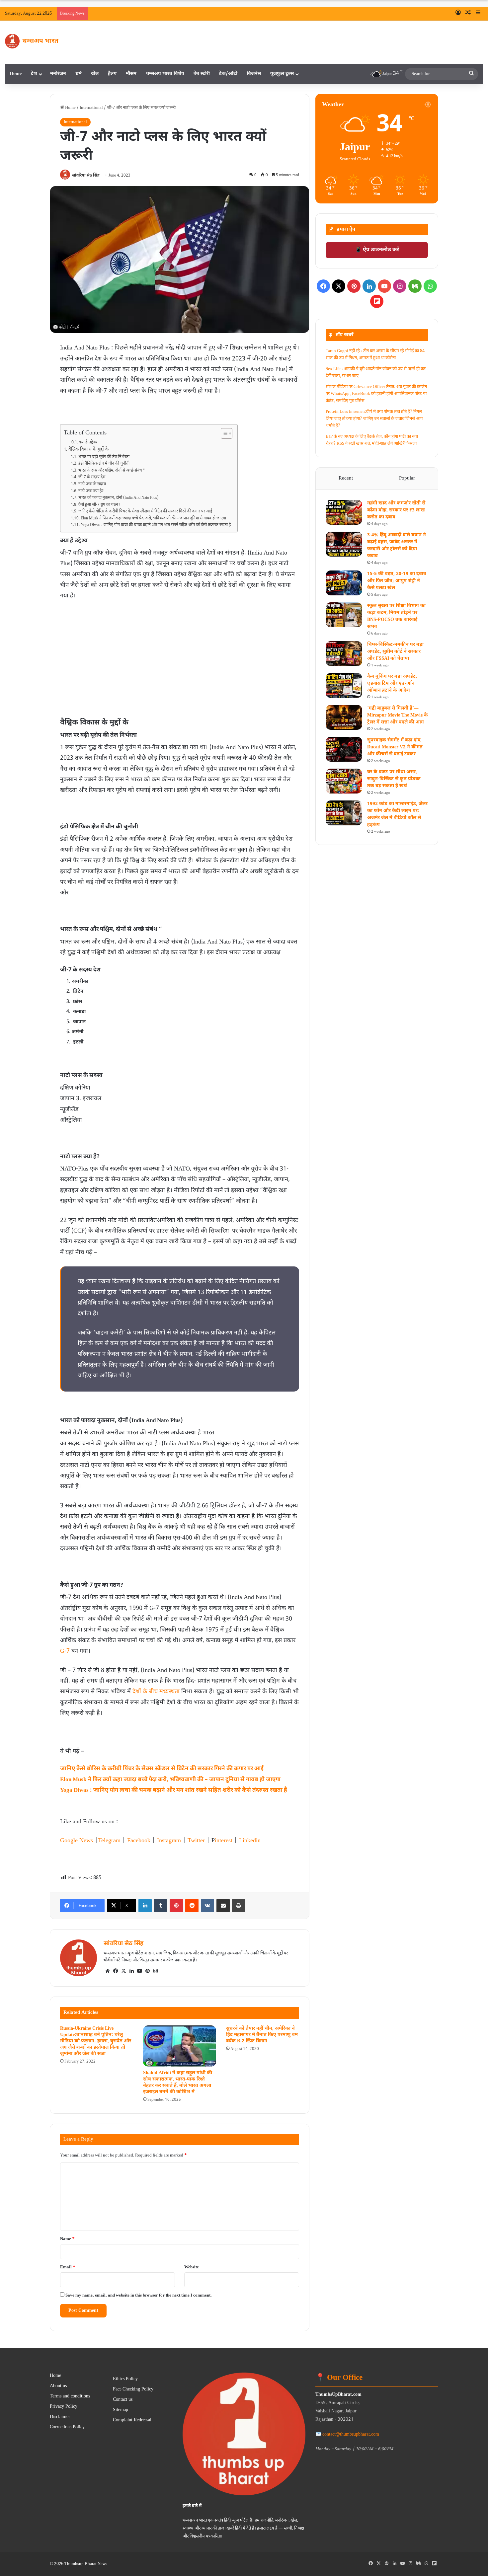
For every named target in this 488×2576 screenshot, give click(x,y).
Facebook (139, 1841)
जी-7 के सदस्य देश (92, 477)
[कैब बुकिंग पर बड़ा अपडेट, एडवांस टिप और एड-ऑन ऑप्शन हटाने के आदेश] (344, 685)
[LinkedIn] (145, 1906)
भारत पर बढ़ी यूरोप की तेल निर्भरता (104, 457)
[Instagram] (155, 1971)
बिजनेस (254, 74)
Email (68, 2267)
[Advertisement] (180, 651)
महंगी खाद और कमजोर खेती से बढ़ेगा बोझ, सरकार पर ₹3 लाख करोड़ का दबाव (396, 510)
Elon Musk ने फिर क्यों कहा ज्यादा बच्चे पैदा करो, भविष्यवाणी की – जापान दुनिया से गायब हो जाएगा (153, 518)
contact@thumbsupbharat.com (351, 2434)
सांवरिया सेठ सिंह (86, 176)
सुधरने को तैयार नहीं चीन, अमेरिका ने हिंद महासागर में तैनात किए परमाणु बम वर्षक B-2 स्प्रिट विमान (262, 2035)
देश (34, 74)
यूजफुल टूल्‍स (282, 74)
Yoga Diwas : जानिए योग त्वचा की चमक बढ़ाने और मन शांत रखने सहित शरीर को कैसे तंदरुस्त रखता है (156, 525)
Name (67, 2239)
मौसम (131, 74)
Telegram (109, 1841)
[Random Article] (468, 14)
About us (58, 2386)
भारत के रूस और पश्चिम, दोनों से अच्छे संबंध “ (111, 471)
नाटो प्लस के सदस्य (92, 484)
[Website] (108, 1971)
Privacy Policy (64, 2407)
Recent (346, 478)
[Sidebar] (478, 14)
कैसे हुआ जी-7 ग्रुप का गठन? (99, 505)
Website (192, 2267)
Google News (77, 1841)
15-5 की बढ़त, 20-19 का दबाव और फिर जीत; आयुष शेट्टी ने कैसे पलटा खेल (397, 581)
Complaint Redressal (132, 2420)
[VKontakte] (207, 1906)
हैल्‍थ (112, 74)
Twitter (196, 1841)
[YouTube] (139, 1971)
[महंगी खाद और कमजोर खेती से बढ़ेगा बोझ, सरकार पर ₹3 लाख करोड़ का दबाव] (344, 512)
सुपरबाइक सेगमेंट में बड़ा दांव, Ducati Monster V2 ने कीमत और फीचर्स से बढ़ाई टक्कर (395, 747)
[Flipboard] (377, 301)
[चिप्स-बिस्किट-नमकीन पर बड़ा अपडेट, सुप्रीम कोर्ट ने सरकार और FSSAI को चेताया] (344, 654)
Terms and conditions (70, 2396)
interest (224, 1841)
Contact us (123, 2400)
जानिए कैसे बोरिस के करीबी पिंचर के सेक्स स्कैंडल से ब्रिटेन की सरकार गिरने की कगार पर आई (145, 511)
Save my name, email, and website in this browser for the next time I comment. (139, 2295)
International (91, 108)
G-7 (65, 1651)
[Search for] (471, 74)
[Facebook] (116, 1971)
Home (16, 74)
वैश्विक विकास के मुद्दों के (88, 450)
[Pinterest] (176, 1906)
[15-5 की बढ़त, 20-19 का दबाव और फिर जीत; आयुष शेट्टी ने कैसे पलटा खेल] (344, 583)
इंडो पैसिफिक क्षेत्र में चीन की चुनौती (104, 464)
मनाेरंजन (58, 74)
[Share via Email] (223, 1906)
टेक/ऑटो (228, 74)
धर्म (79, 74)
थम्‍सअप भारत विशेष (165, 74)
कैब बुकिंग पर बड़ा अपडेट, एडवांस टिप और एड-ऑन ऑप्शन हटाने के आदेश (392, 683)
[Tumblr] (161, 1906)
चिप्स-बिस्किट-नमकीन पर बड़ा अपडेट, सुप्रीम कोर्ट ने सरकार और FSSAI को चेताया (395, 652)
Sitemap (121, 2410)
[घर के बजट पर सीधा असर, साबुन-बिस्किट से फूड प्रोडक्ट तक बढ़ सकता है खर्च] (344, 781)
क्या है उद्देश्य (88, 442)
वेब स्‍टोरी (202, 74)
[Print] (239, 1906)
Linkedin (250, 1841)
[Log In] (458, 14)
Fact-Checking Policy (133, 2389)
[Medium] (415, 286)
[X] (123, 1971)
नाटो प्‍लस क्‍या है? (91, 491)
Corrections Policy (67, 2427)
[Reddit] (192, 1906)
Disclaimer (60, 2417)
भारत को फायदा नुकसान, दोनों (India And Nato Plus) (118, 498)
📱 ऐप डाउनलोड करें (377, 250)
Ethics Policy (125, 2379)
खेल (95, 74)
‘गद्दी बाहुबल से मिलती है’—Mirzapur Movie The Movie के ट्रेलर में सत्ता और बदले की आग (398, 715)
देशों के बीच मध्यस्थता (156, 1692)
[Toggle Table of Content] (223, 433)
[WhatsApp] (430, 286)
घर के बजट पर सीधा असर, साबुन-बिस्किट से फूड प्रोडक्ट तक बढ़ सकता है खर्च (394, 779)
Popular (407, 478)
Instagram (169, 1841)
